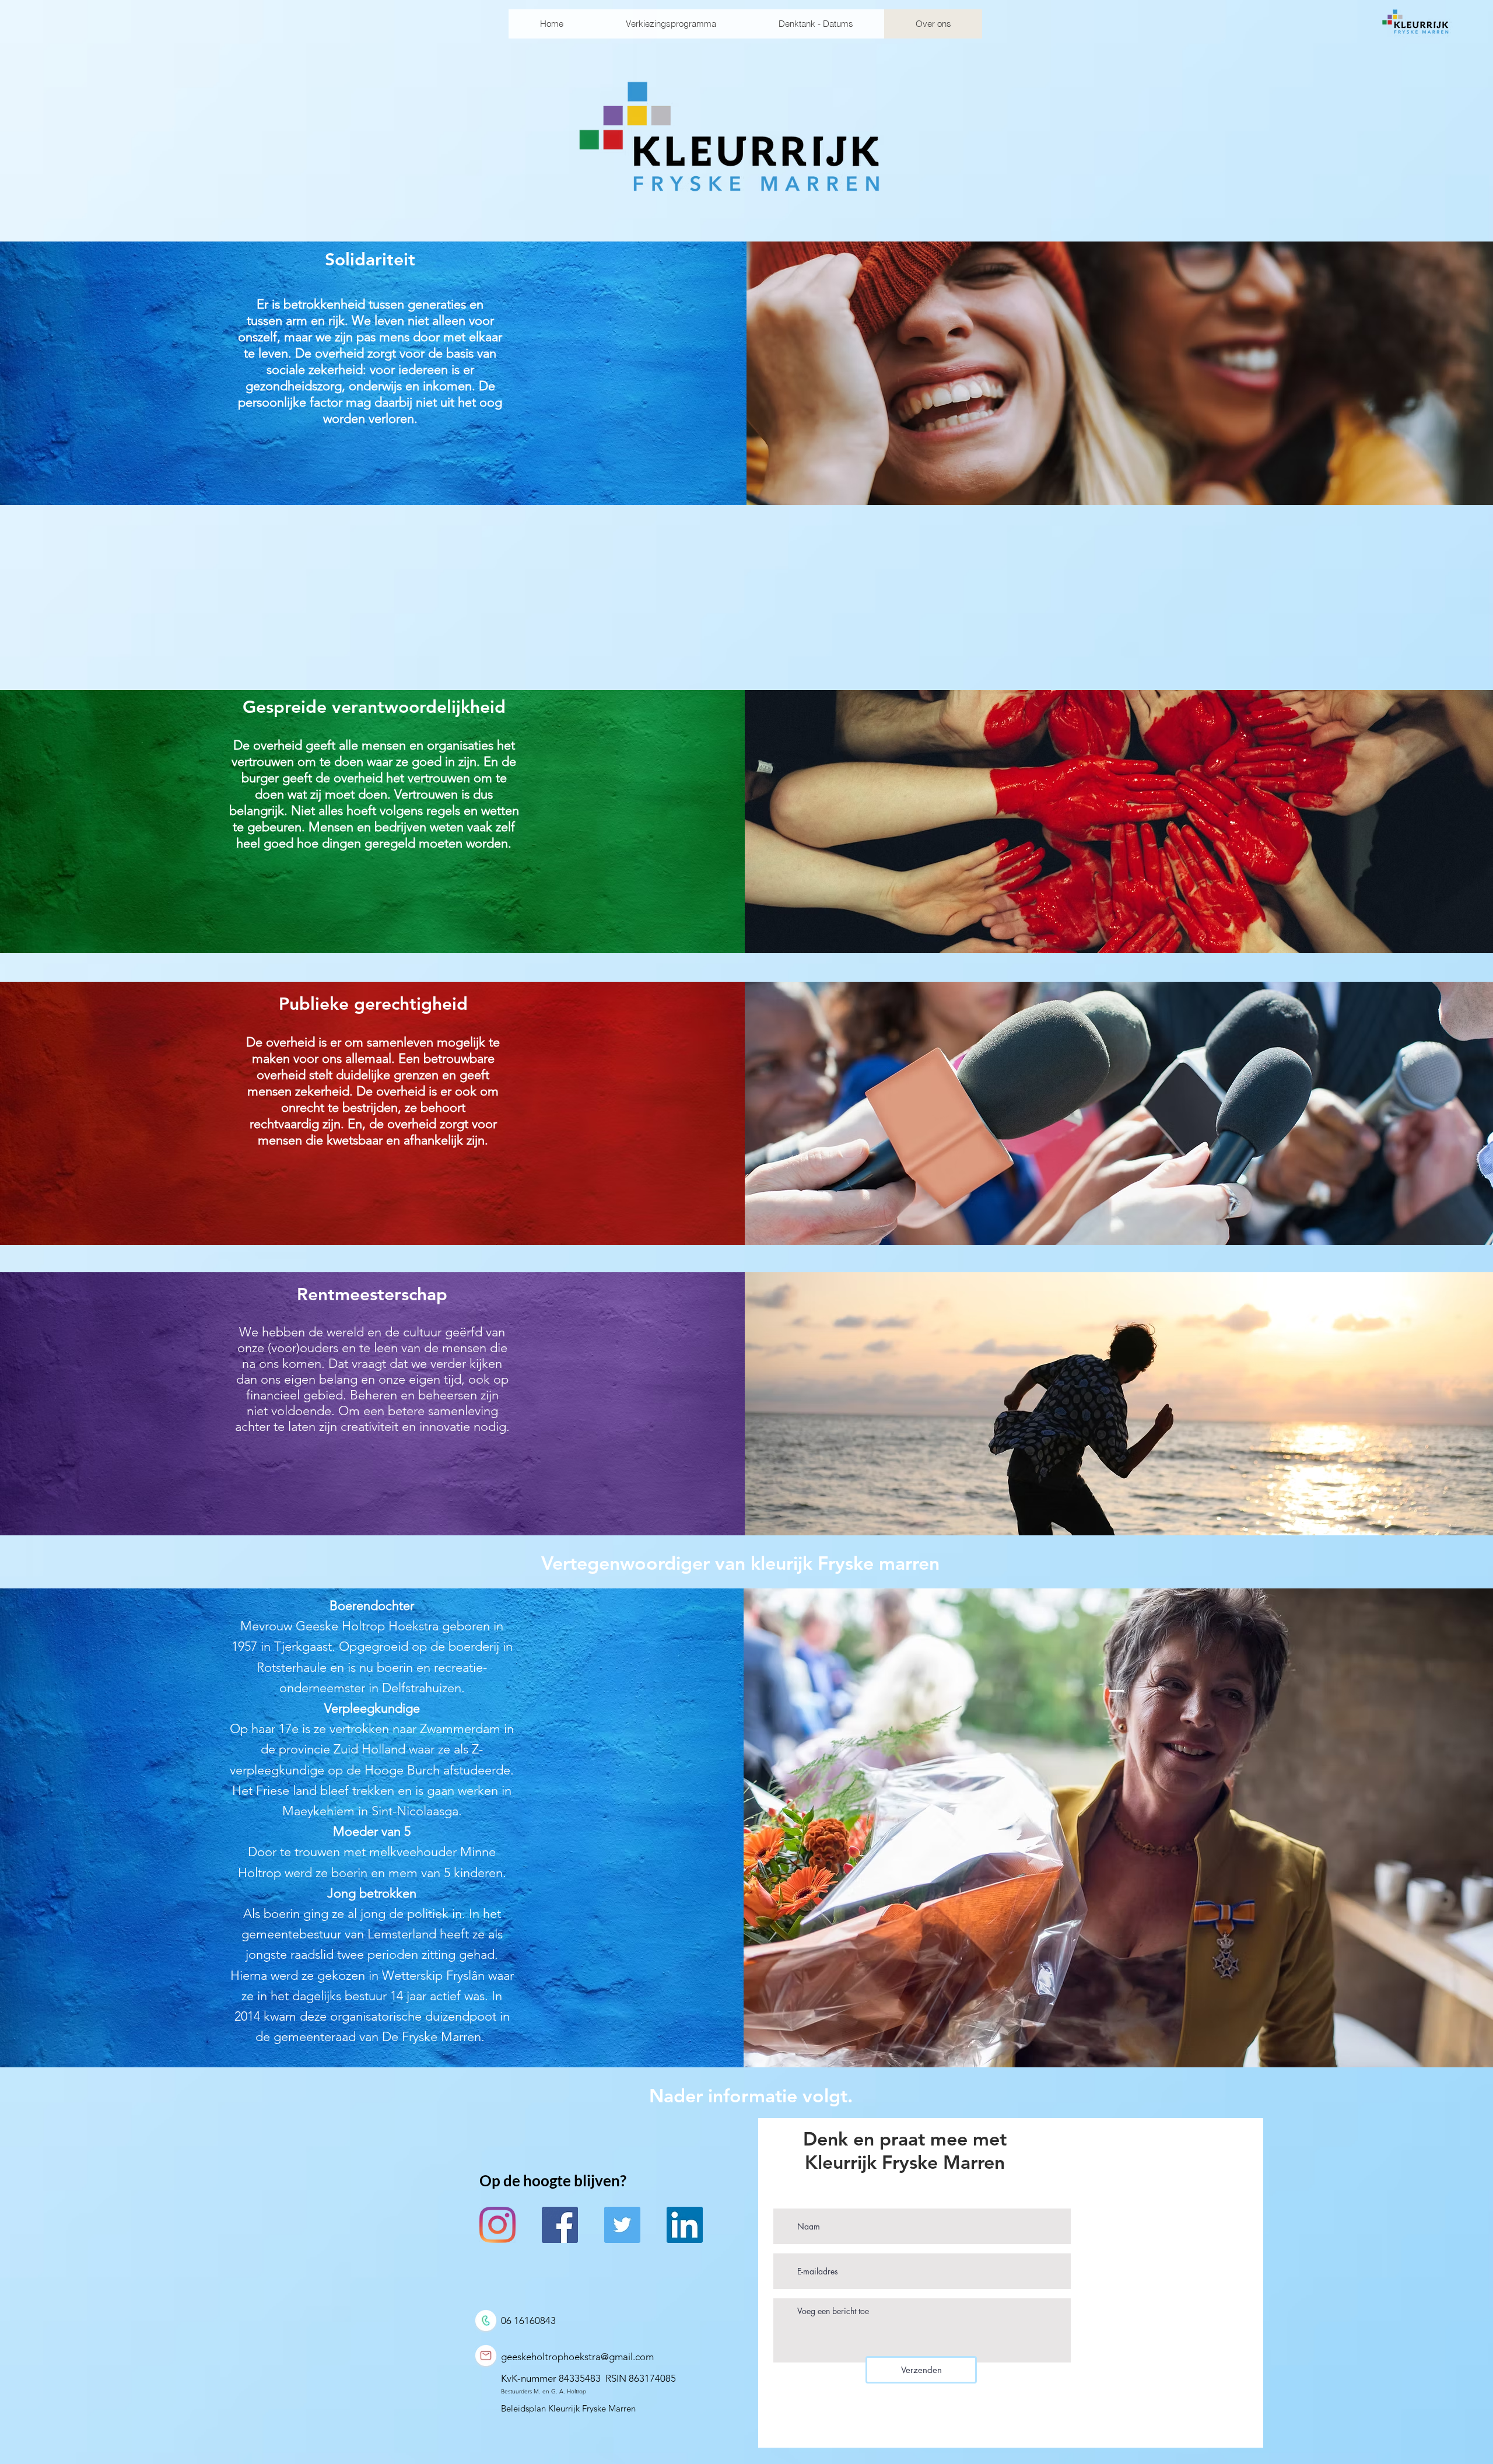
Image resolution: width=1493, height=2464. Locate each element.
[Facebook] (560, 2225)
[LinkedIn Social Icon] (685, 2225)
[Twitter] (622, 2225)
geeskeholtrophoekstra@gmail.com (577, 2357)
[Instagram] (497, 2225)
